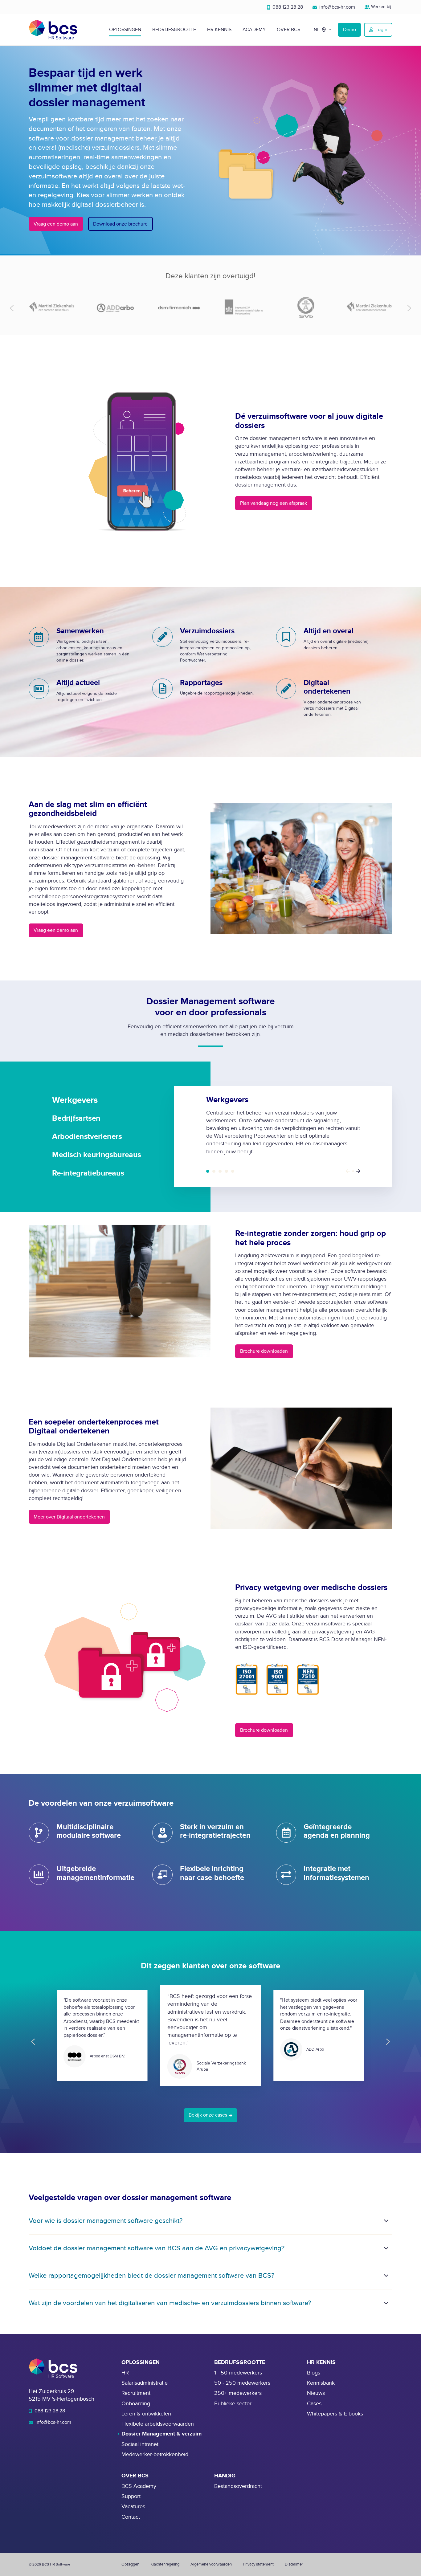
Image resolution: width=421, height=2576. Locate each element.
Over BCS (288, 30)
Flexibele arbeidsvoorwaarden (158, 2424)
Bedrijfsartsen (214, 1171)
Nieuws (316, 2393)
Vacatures (133, 2507)
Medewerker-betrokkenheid (155, 2454)
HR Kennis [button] (219, 30)
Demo (349, 30)
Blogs (314, 2373)
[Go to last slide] (33, 2042)
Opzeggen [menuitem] (130, 2564)
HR (125, 2373)
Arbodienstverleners (220, 1171)
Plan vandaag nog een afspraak (274, 503)
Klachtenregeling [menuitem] (165, 2564)
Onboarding (136, 2404)
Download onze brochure (120, 224)
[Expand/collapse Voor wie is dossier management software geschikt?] (386, 2221)
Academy (254, 30)
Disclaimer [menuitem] (294, 2564)
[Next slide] (409, 308)
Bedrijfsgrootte (174, 30)
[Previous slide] (12, 308)
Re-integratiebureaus (233, 1171)
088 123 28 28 (287, 7)
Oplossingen (125, 30)
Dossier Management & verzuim (161, 2434)
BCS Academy (139, 2486)
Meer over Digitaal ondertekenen (69, 1517)
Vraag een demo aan (56, 224)
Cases (314, 2404)
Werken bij (381, 7)
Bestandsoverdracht (238, 2486)
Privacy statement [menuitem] (258, 2564)
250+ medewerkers (238, 2393)
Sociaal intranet (140, 2444)
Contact (131, 2517)
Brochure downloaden (264, 1351)
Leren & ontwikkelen (146, 2414)
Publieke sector (233, 2404)
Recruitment (136, 2393)
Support (131, 2496)
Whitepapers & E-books (335, 2414)
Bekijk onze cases (208, 2115)
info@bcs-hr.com (337, 7)
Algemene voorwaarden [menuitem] (211, 2564)
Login (381, 30)
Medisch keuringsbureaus (226, 1171)
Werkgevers (208, 1171)
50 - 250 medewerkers (242, 2383)
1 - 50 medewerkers (238, 2373)
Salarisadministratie (145, 2383)
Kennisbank (321, 2383)
